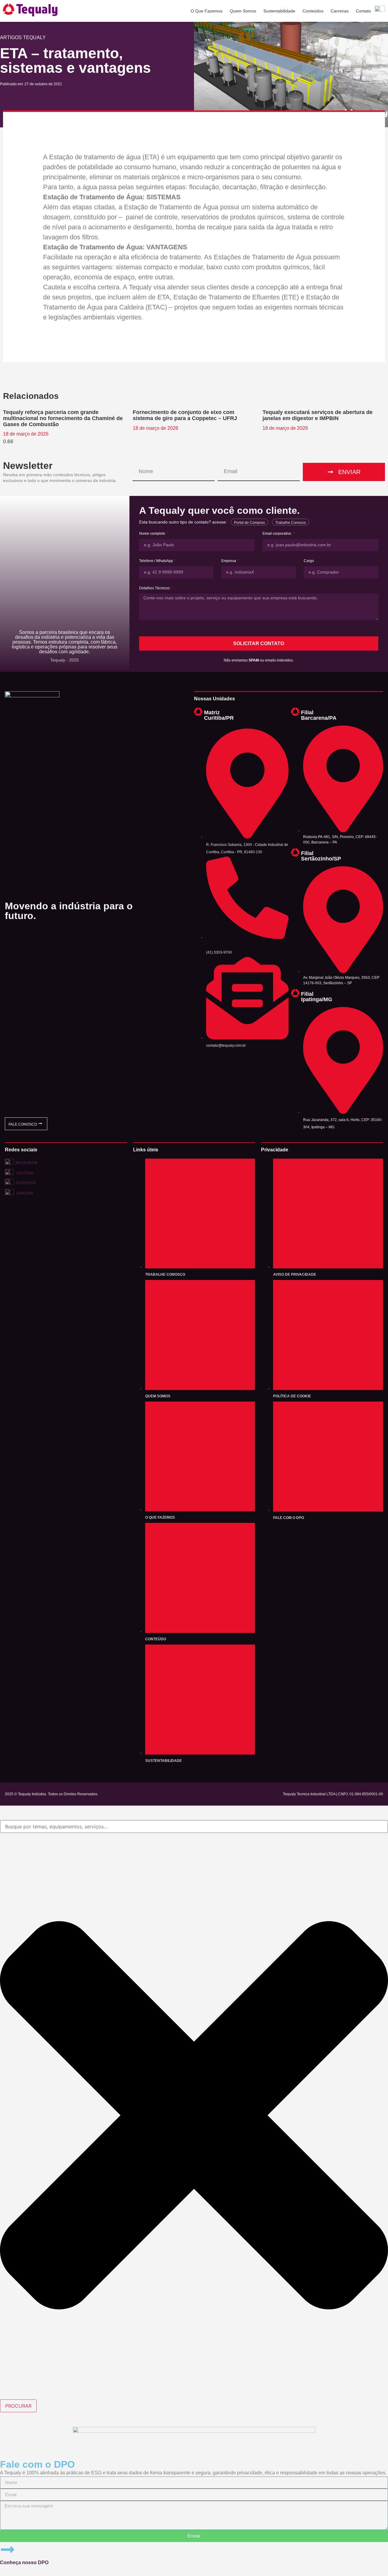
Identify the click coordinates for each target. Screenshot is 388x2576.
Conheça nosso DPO (24, 2563)
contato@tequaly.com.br (226, 1046)
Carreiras (340, 11)
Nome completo (153, 534)
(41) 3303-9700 (219, 952)
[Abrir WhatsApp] (373, 2561)
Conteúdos (313, 11)
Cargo (309, 561)
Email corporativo (277, 534)
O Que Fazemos (207, 11)
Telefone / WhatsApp (157, 561)
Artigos (11, 37)
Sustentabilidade (279, 11)
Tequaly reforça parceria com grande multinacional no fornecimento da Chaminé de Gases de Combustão (63, 418)
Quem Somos (243, 11)
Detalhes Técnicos (155, 588)
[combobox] (194, 1827)
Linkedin (25, 1193)
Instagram (26, 1163)
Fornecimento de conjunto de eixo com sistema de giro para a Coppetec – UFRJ (185, 415)
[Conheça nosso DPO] (8, 2550)
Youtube (25, 1173)
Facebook (26, 1183)
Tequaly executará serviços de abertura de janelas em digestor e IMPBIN (318, 415)
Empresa (229, 561)
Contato (363, 11)
